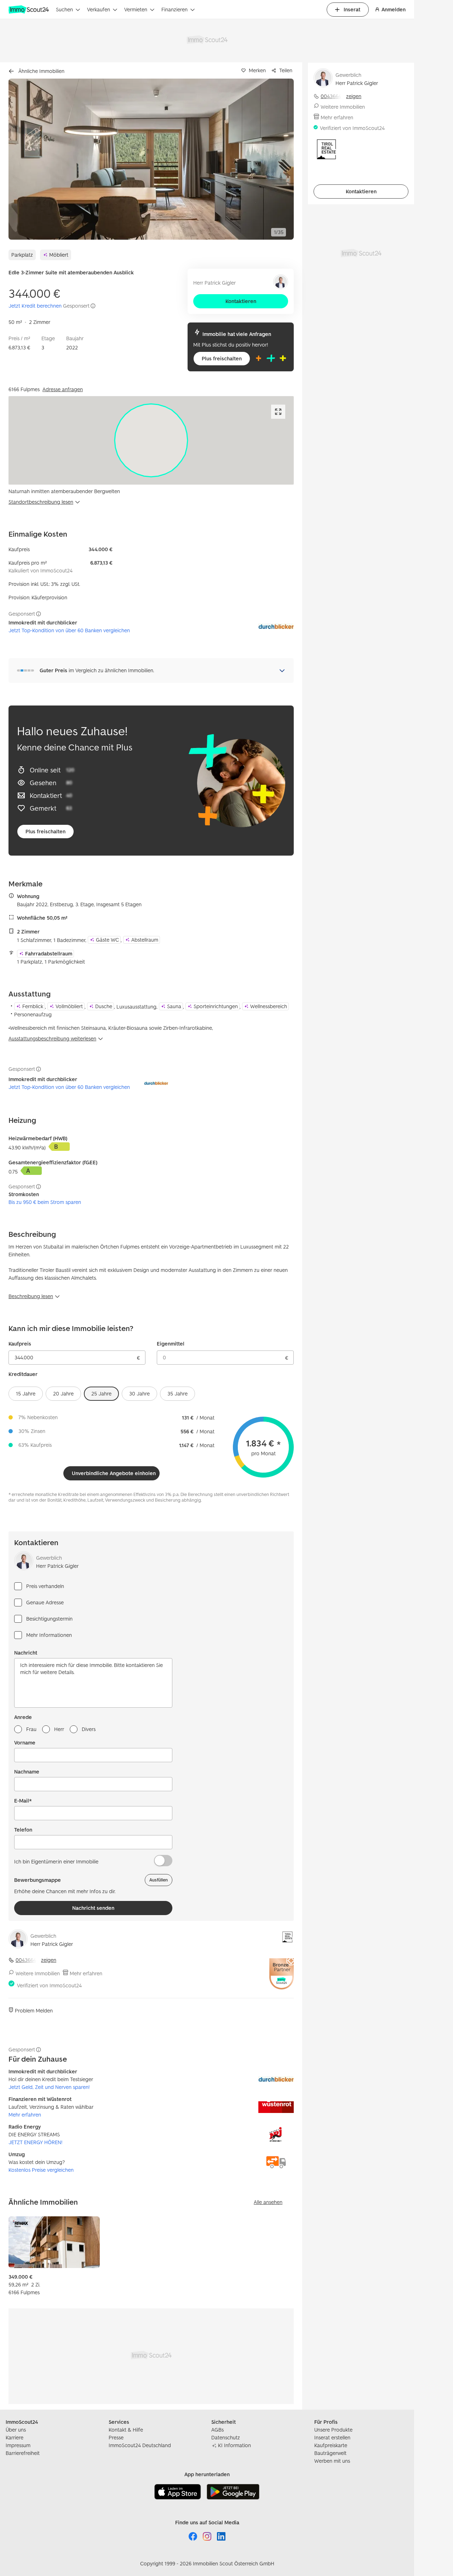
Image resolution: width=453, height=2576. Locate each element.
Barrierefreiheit (23, 2453)
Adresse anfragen (63, 389)
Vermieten (136, 9)
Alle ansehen (268, 2202)
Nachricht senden (93, 1908)
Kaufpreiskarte (331, 2445)
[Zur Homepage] (29, 10)
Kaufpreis (20, 1344)
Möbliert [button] (59, 255)
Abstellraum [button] (145, 940)
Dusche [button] (104, 1006)
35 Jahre (177, 1393)
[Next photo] (272, 159)
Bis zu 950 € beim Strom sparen (45, 1202)
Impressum (18, 2445)
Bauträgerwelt (330, 2453)
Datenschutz (226, 2437)
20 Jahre (63, 1393)
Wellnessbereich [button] (269, 1006)
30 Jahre (139, 1393)
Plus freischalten (222, 358)
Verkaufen (99, 9)
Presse (116, 2437)
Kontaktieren (241, 301)
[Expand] (278, 412)
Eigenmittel (171, 1344)
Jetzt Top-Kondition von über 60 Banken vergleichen (69, 630)
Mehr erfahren (86, 1973)
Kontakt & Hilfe (126, 2430)
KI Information (234, 2445)
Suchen (64, 9)
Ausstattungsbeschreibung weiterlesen (52, 1038)
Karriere (15, 2437)
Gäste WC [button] (107, 940)
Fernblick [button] (33, 1006)
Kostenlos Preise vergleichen (41, 2170)
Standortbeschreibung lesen (41, 502)
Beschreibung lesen (31, 1296)
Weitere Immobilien (38, 1973)
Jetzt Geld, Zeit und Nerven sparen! (49, 2087)
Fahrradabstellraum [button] (49, 953)
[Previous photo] (30, 159)
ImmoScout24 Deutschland (140, 2445)
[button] (151, 159)
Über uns (16, 2430)
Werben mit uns (332, 2461)
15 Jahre (26, 1393)
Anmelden (394, 9)
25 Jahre (101, 1393)
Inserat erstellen (332, 2437)
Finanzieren (174, 9)
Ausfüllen (159, 1880)
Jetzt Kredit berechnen (35, 306)
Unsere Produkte (333, 2430)
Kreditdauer (23, 1374)
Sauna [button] (174, 1006)
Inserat (352, 9)
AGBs (217, 2430)
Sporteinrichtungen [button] (216, 1006)
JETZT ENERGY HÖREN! (35, 2142)
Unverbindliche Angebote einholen (114, 1473)
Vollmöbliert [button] (69, 1006)
